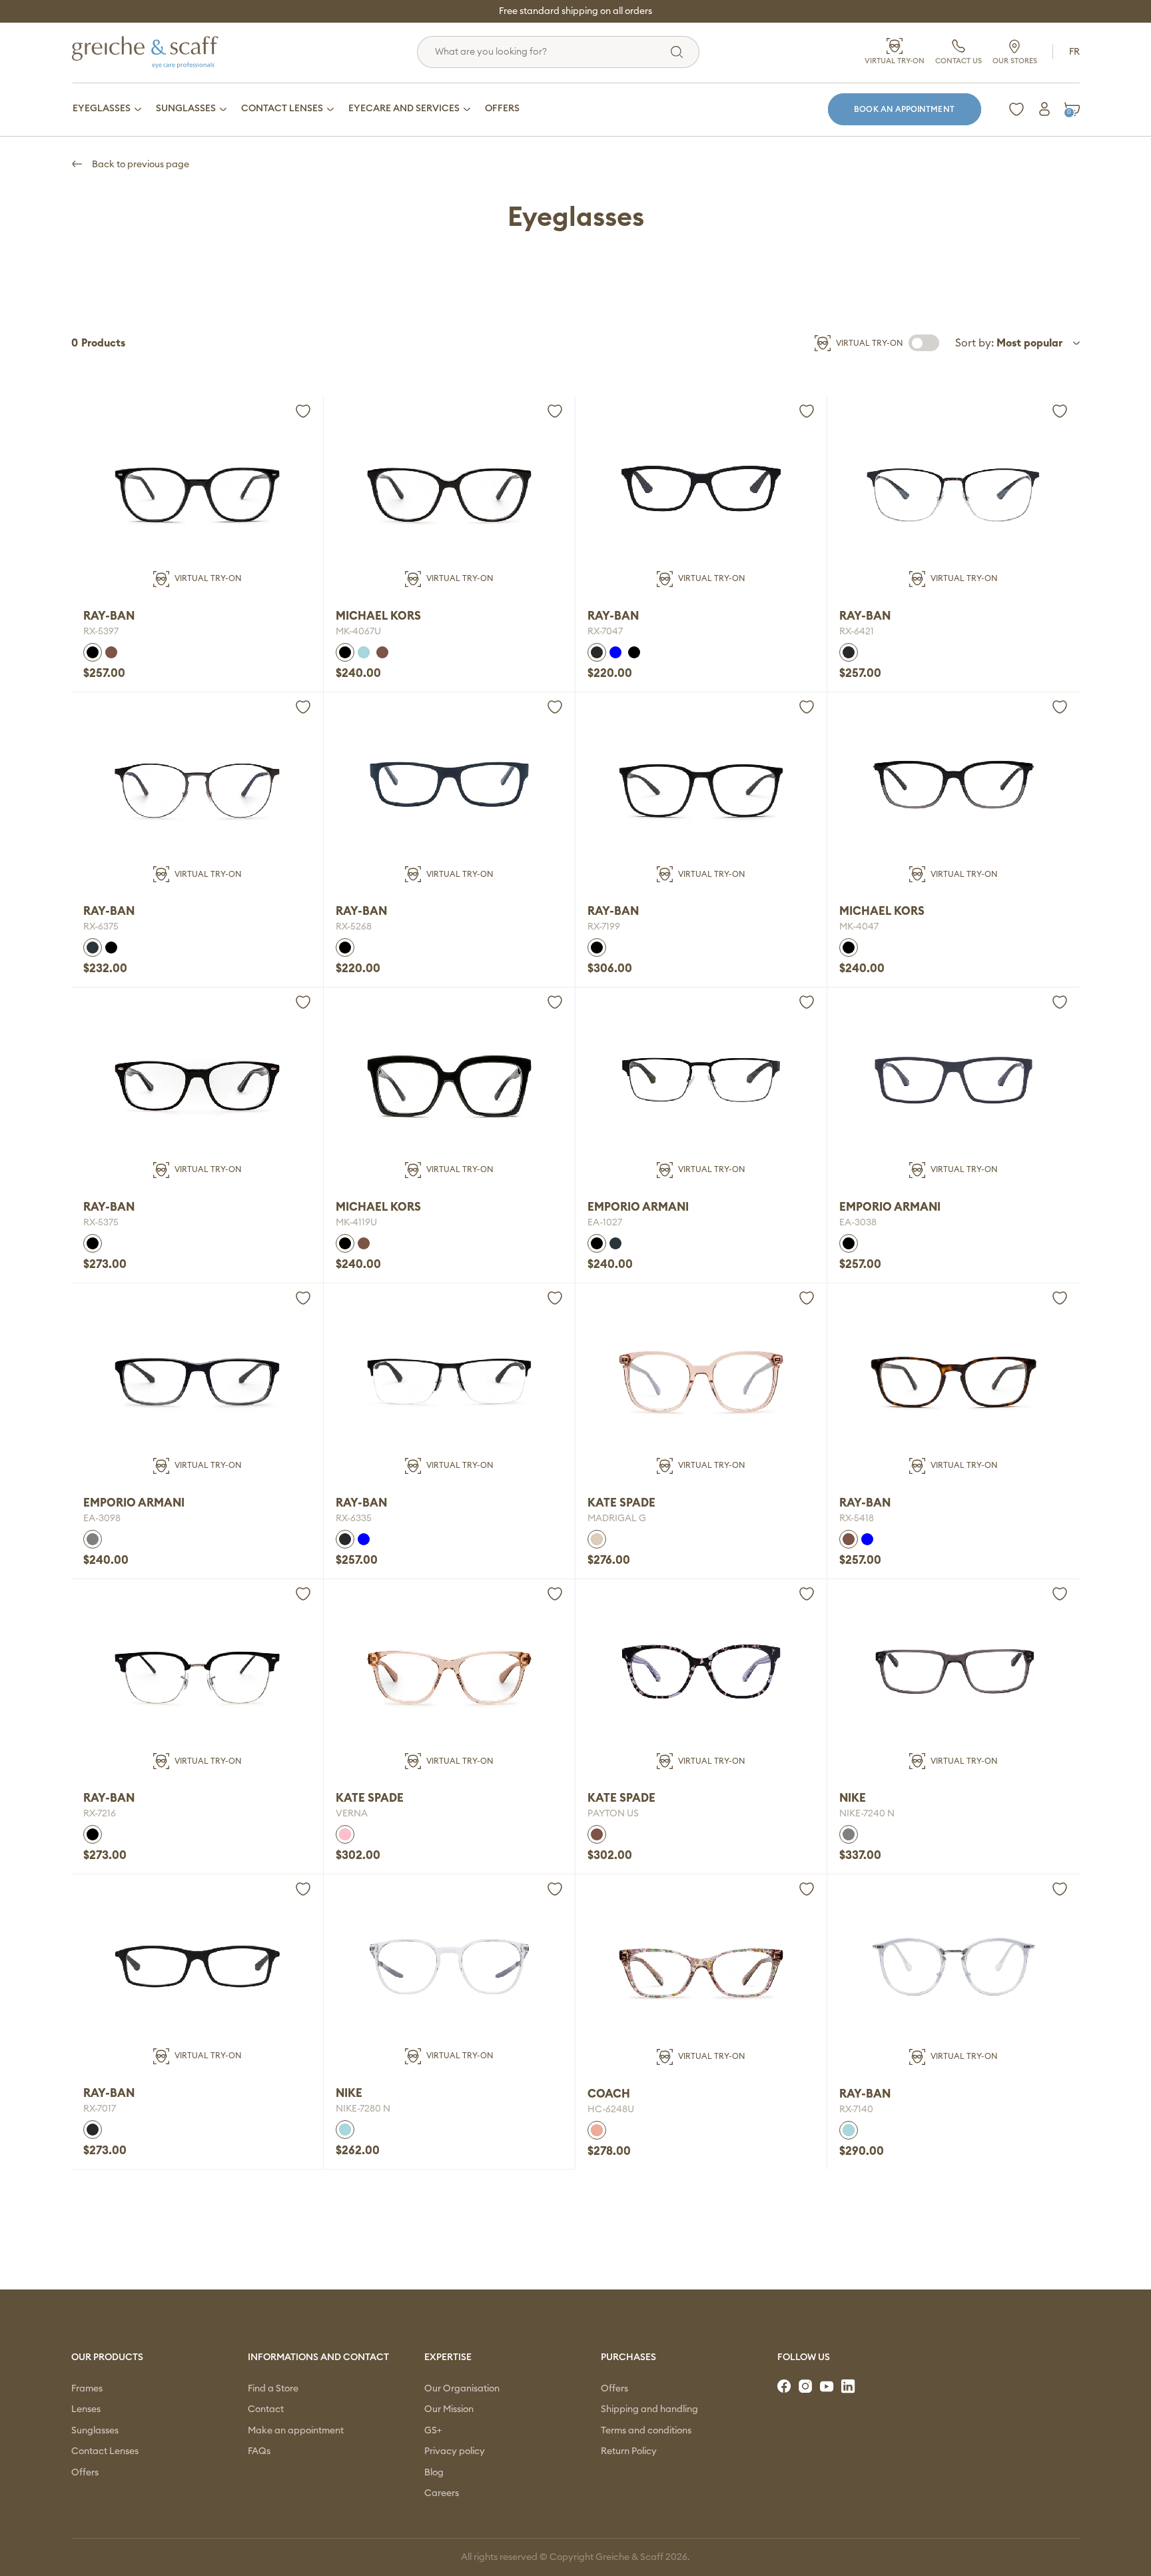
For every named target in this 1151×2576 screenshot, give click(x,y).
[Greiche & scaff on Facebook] (785, 2387)
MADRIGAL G (617, 1519)
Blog (434, 2473)
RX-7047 (605, 632)
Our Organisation (462, 2389)
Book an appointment (904, 109)
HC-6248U (611, 2110)
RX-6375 (101, 927)
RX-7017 (100, 2109)
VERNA (352, 1814)
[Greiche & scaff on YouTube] (828, 2387)
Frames (87, 2389)
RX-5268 (354, 927)
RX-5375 (101, 1223)
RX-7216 (100, 1814)
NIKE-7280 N (363, 2109)
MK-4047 (859, 927)
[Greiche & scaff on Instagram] (807, 2387)
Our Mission (449, 2409)
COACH (609, 2094)
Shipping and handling (649, 2409)
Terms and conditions (646, 2431)
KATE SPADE (621, 1503)
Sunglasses (95, 2431)
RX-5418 (857, 1519)
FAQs (259, 2451)
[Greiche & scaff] (162, 52)
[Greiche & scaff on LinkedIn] (849, 2387)
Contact (266, 2409)
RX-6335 (354, 1519)
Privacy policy (455, 2451)
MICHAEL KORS (378, 616)
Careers (442, 2493)
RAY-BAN (109, 616)
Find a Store (273, 2389)
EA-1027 (605, 1223)
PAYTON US (613, 1814)
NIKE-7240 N (867, 1814)
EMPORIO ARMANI (638, 1207)
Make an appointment (296, 2431)
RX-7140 (856, 2110)
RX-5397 (101, 632)
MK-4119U (356, 1223)
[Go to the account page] (1044, 109)
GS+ (433, 2431)
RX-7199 (604, 927)
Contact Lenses (105, 2451)
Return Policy (629, 2451)
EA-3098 (102, 1519)
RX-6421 (857, 632)
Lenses (86, 2409)
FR (1074, 52)
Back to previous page (140, 165)
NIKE (853, 1798)
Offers (85, 2473)
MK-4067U (358, 632)
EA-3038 (858, 1223)
